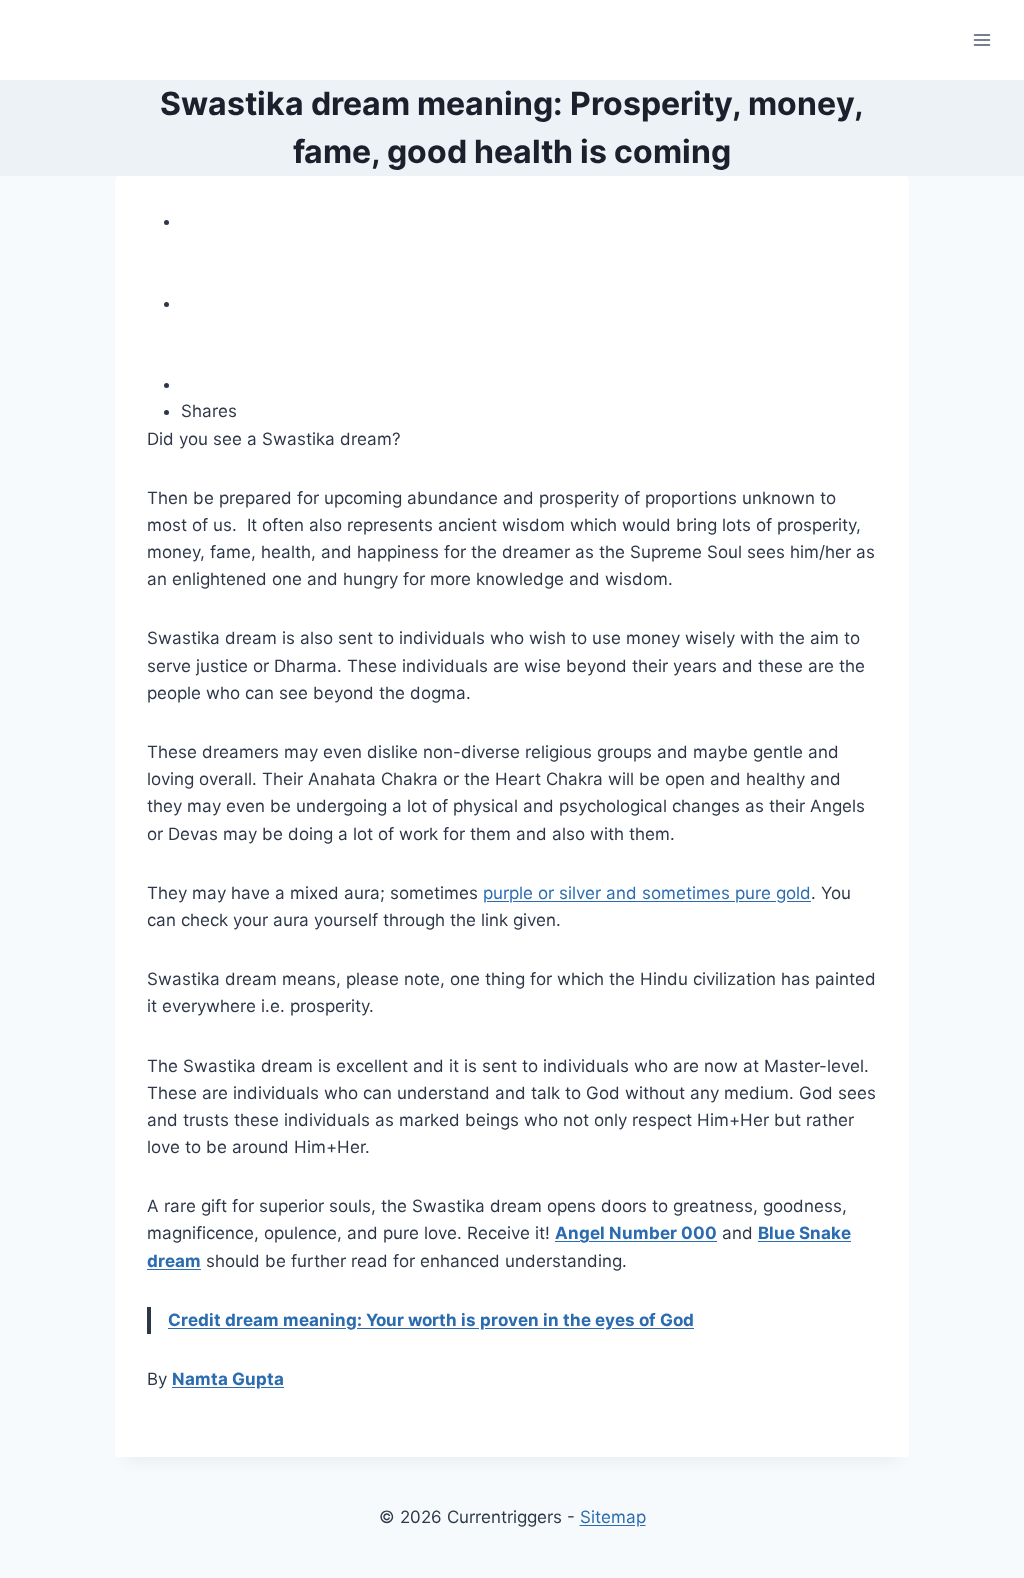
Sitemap (613, 1517)
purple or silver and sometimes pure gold (647, 893)
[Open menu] (981, 39)
